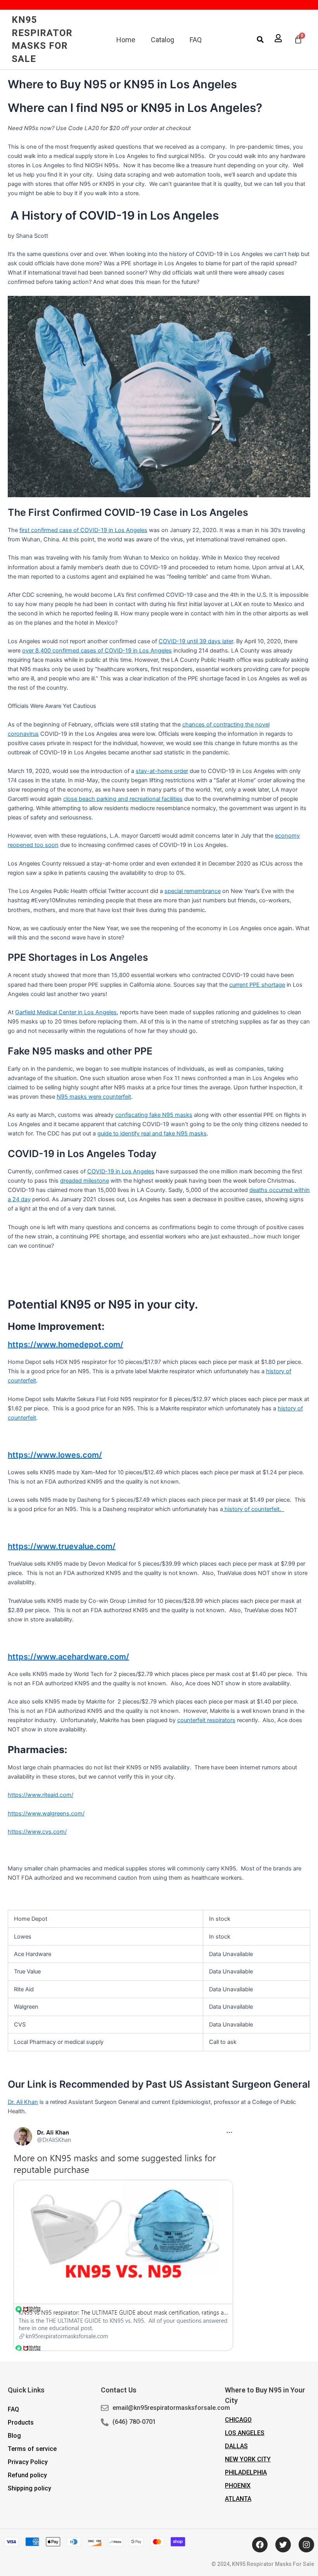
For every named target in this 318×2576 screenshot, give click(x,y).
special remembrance (193, 891)
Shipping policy (29, 2488)
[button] (260, 39)
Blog (14, 2436)
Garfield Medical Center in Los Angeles (66, 1012)
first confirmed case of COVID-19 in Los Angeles (83, 530)
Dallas (236, 2446)
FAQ (196, 40)
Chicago (238, 2420)
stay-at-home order (162, 771)
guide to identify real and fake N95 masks (152, 1133)
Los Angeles (245, 2433)
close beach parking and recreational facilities (123, 799)
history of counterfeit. (254, 1509)
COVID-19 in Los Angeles (121, 1171)
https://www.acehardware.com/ (68, 1657)
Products (21, 2422)
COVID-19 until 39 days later (196, 641)
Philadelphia (246, 2472)
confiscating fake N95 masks (154, 1115)
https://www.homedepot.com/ (66, 1345)
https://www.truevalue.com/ (62, 1546)
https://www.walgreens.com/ (46, 1814)
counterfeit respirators (206, 1720)
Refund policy (27, 2475)
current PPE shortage (257, 985)
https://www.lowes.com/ (55, 1455)
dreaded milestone (85, 1181)
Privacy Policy (28, 2462)
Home (126, 40)
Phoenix (238, 2486)
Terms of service (32, 2449)
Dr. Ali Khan (23, 2102)
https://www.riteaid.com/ (41, 1795)
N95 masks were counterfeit (94, 1097)
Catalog (162, 40)
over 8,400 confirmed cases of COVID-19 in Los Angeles (97, 651)
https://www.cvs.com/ (37, 1832)
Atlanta (238, 2499)
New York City (248, 2459)
